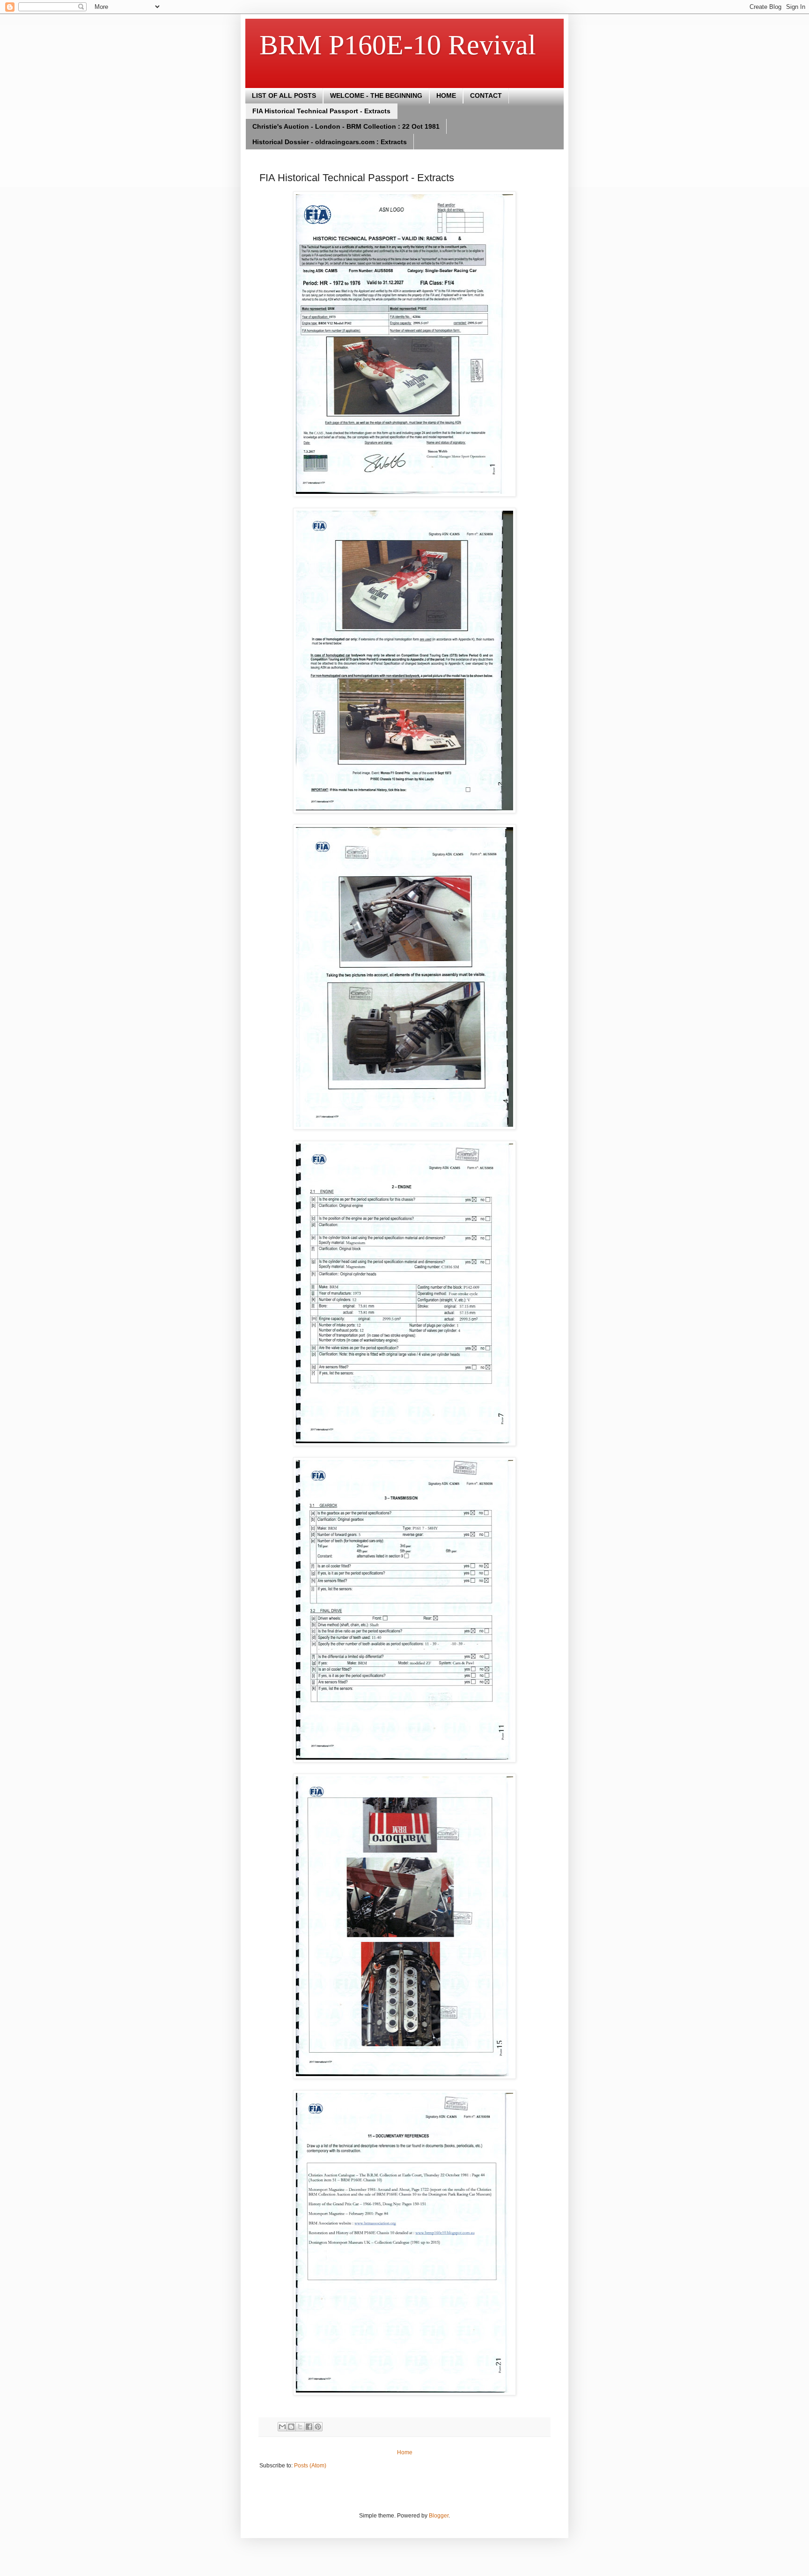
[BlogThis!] (291, 2427)
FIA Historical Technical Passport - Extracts (321, 111)
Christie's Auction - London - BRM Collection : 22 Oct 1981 (346, 126)
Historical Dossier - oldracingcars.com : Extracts (330, 142)
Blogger (439, 2516)
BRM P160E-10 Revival (398, 45)
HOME (446, 95)
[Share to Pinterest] (318, 2427)
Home (405, 2452)
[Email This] (282, 2427)
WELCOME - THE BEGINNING (376, 95)
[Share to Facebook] (309, 2427)
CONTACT (486, 95)
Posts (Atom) (310, 2466)
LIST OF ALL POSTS (284, 95)
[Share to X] (300, 2427)
